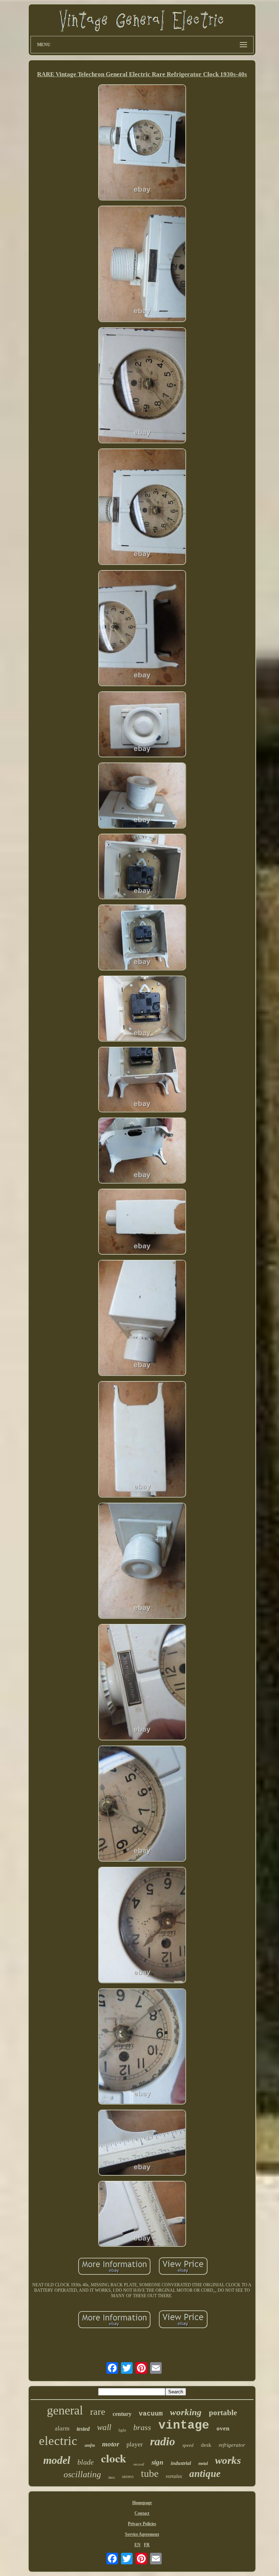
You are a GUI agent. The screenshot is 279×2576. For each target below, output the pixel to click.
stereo (128, 2476)
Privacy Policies (142, 2524)
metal (203, 2463)
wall (104, 2427)
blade (86, 2462)
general (65, 2410)
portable (223, 2413)
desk (206, 2445)
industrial (181, 2463)
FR (147, 2545)
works (228, 2460)
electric (58, 2441)
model (57, 2460)
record (139, 2464)
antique (205, 2474)
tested (83, 2429)
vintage (184, 2426)
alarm (62, 2428)
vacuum (151, 2414)
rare (98, 2412)
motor (111, 2444)
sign (157, 2462)
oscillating (82, 2474)
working (186, 2412)
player (135, 2444)
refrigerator (232, 2445)
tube (150, 2473)
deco (112, 2477)
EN (138, 2545)
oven (223, 2428)
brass (142, 2427)
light (122, 2430)
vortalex (174, 2476)
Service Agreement (142, 2534)
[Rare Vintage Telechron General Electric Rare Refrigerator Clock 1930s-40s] (142, 143)
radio (163, 2441)
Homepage (142, 2503)
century (122, 2414)
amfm (90, 2445)
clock (114, 2458)
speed (188, 2445)
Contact (142, 2513)
